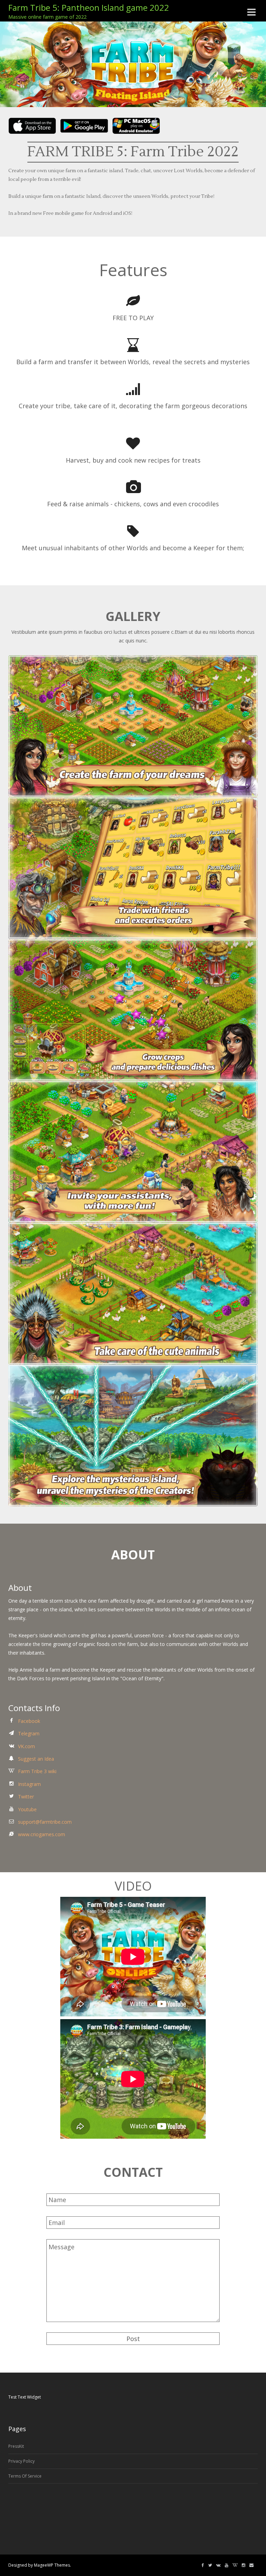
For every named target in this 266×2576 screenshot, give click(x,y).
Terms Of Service (25, 2476)
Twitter (26, 1797)
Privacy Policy (21, 2461)
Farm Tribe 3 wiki (37, 1771)
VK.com (26, 1746)
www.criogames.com (42, 1834)
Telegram (29, 1733)
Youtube (27, 1809)
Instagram (29, 1784)
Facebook (29, 1721)
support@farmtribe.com (45, 1822)
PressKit (16, 2446)
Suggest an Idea (36, 1759)
